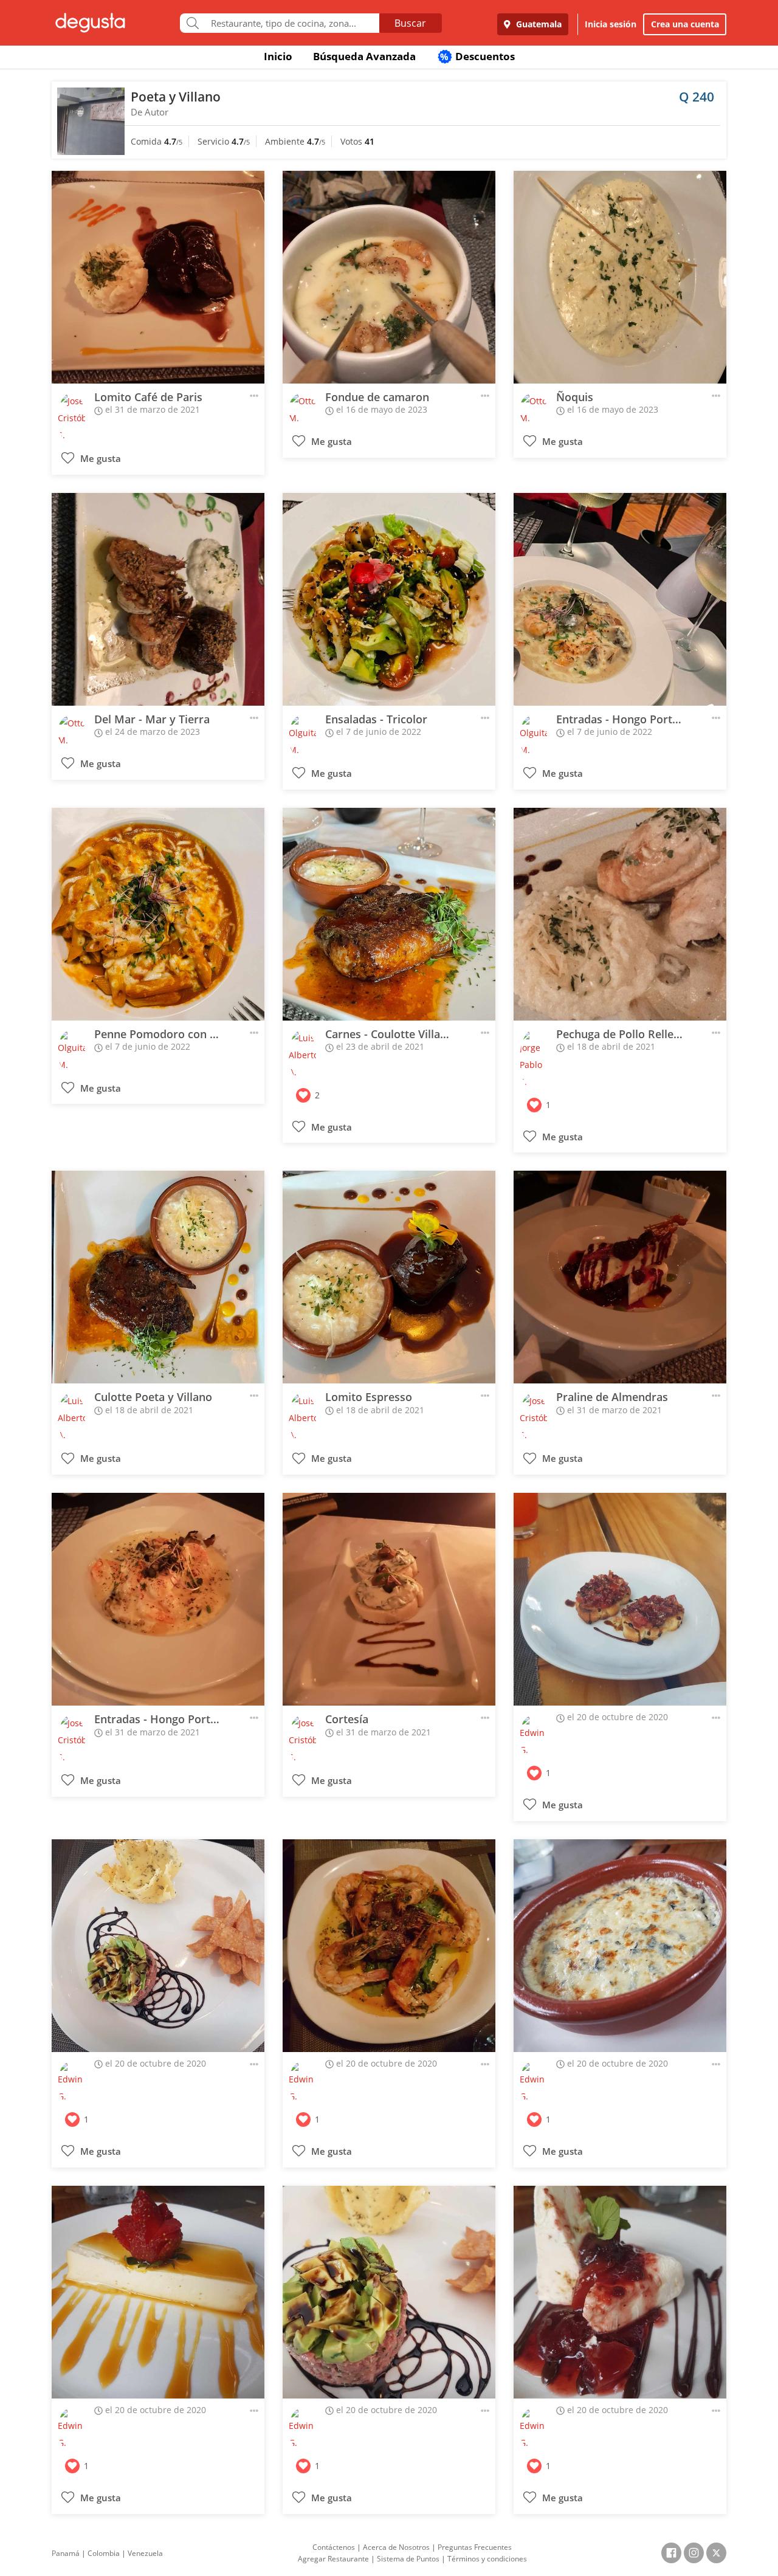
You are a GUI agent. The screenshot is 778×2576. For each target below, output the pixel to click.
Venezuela (145, 2553)
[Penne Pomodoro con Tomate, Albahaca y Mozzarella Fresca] (158, 914)
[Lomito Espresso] (389, 1277)
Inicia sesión (611, 24)
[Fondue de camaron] (389, 277)
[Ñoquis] (620, 277)
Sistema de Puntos (408, 2559)
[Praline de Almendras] (620, 1277)
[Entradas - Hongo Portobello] (620, 599)
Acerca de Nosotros (396, 2547)
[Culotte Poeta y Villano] (158, 1277)
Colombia (104, 2553)
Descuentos (477, 56)
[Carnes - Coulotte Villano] (389, 914)
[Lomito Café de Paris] (158, 277)
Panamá (66, 2553)
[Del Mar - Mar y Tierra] (158, 599)
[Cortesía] (389, 1599)
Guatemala (538, 24)
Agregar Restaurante (333, 2559)
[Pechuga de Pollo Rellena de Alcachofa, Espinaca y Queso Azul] (620, 914)
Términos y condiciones (487, 2559)
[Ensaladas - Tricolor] (389, 599)
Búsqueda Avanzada (364, 56)
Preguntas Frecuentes (475, 2547)
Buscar (410, 23)
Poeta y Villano (176, 97)
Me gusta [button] (99, 459)
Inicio (278, 56)
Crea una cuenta (685, 24)
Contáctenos (334, 2547)
